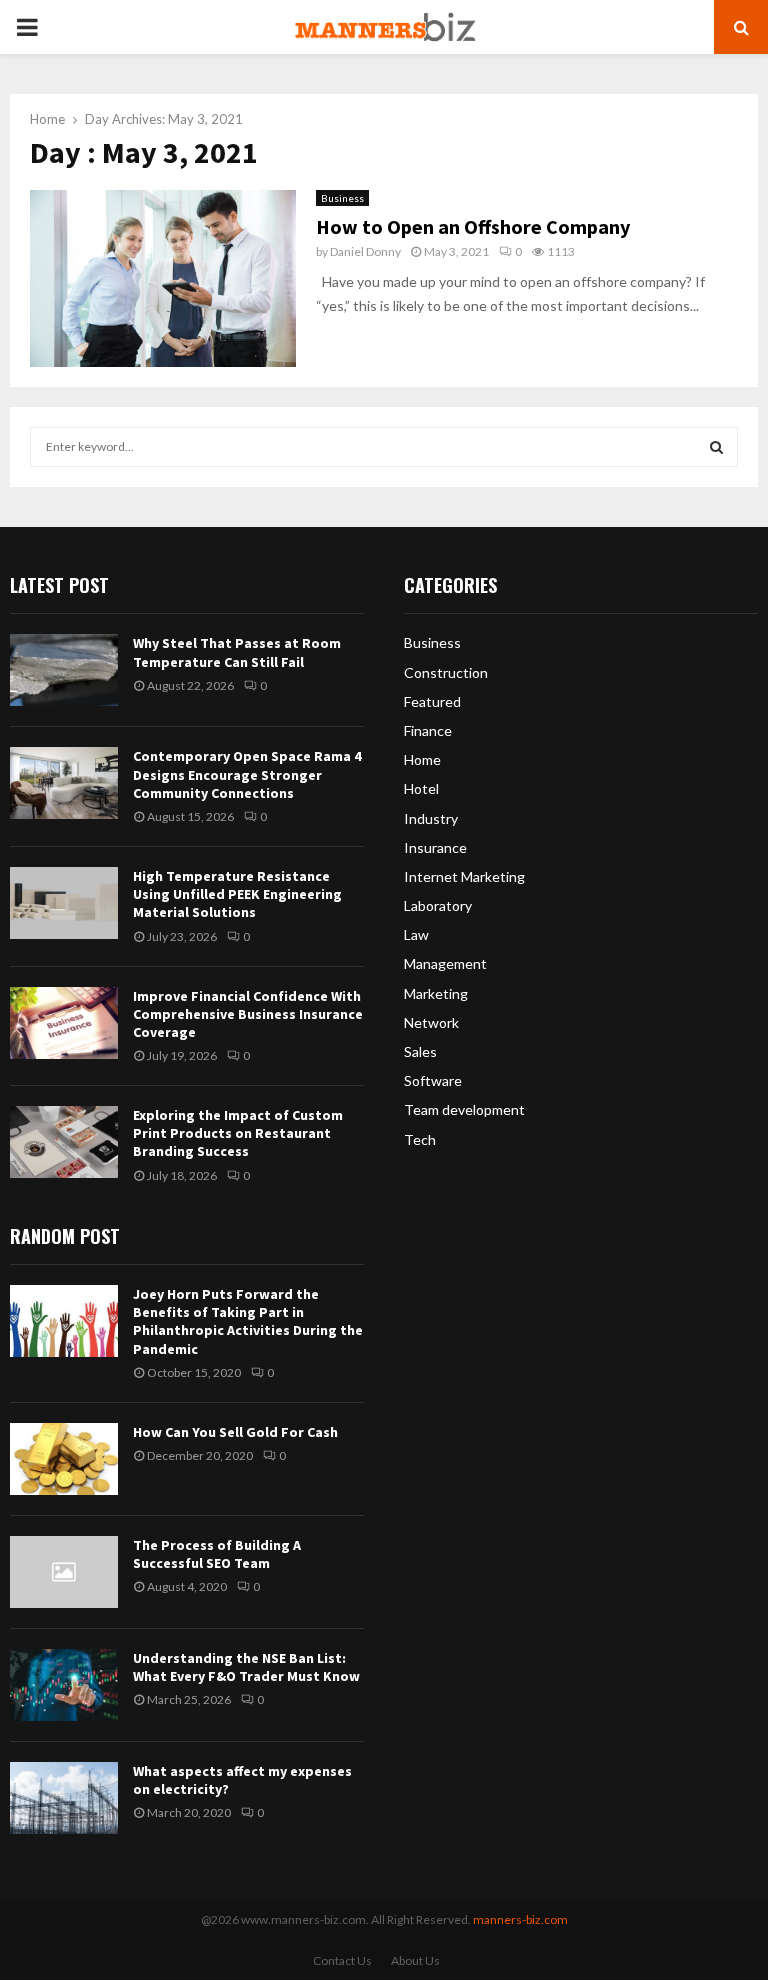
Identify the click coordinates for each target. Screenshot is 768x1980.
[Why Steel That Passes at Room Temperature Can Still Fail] (64, 670)
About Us (415, 1960)
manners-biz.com (520, 1919)
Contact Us (342, 1960)
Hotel (421, 788)
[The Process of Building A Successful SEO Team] (64, 1572)
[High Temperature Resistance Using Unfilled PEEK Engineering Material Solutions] (64, 903)
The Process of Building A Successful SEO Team (217, 1554)
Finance (428, 730)
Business (342, 198)
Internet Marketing (464, 876)
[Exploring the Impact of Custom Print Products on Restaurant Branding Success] (64, 1142)
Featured (432, 701)
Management (445, 963)
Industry (431, 818)
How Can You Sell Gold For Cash (235, 1432)
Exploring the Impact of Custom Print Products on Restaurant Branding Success (238, 1133)
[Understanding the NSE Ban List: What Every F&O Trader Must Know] (64, 1685)
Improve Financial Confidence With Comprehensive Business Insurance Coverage (248, 1014)
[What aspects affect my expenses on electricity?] (64, 1798)
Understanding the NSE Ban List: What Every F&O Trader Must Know (246, 1667)
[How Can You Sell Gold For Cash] (64, 1459)
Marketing (436, 993)
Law (416, 934)
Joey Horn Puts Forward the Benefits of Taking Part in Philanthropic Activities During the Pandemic (248, 1321)
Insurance (435, 847)
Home (422, 759)
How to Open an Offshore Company (473, 226)
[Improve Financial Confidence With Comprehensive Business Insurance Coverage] (64, 1023)
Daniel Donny (365, 251)
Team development (464, 1109)
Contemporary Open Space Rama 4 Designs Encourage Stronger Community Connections (247, 774)
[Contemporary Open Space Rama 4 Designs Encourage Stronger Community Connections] (64, 783)
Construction (446, 672)
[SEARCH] (716, 447)
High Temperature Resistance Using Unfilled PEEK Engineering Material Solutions (237, 894)
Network (431, 1022)
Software (433, 1080)
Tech (420, 1139)
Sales (420, 1051)
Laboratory (438, 905)
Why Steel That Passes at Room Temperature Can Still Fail (237, 652)
